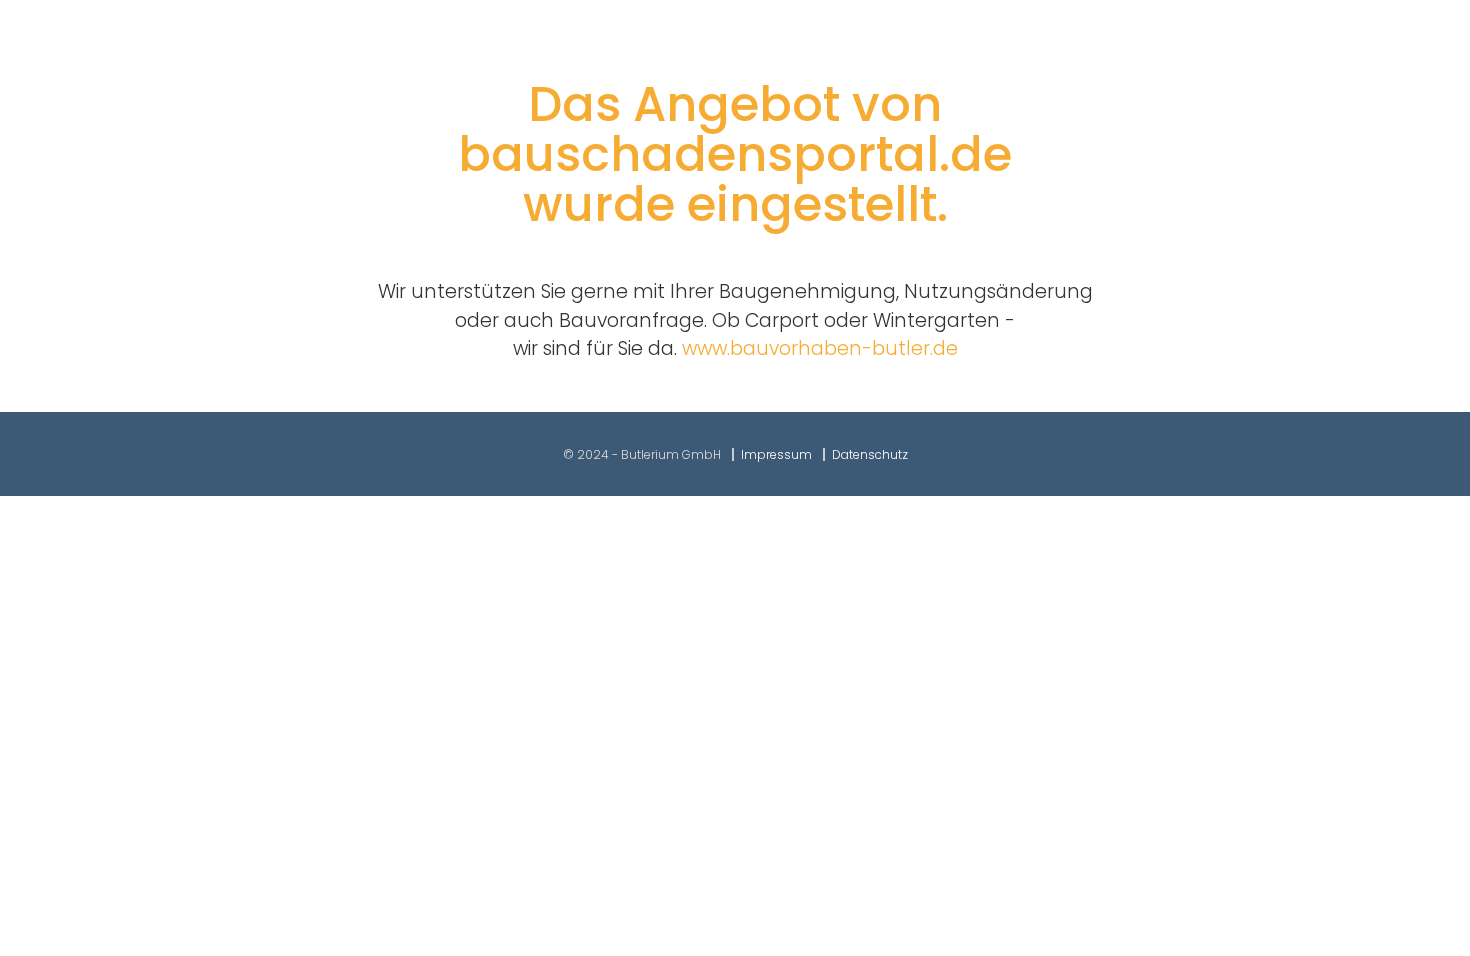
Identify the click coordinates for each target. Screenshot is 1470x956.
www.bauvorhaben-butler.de (820, 348)
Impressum (776, 454)
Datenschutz (870, 454)
